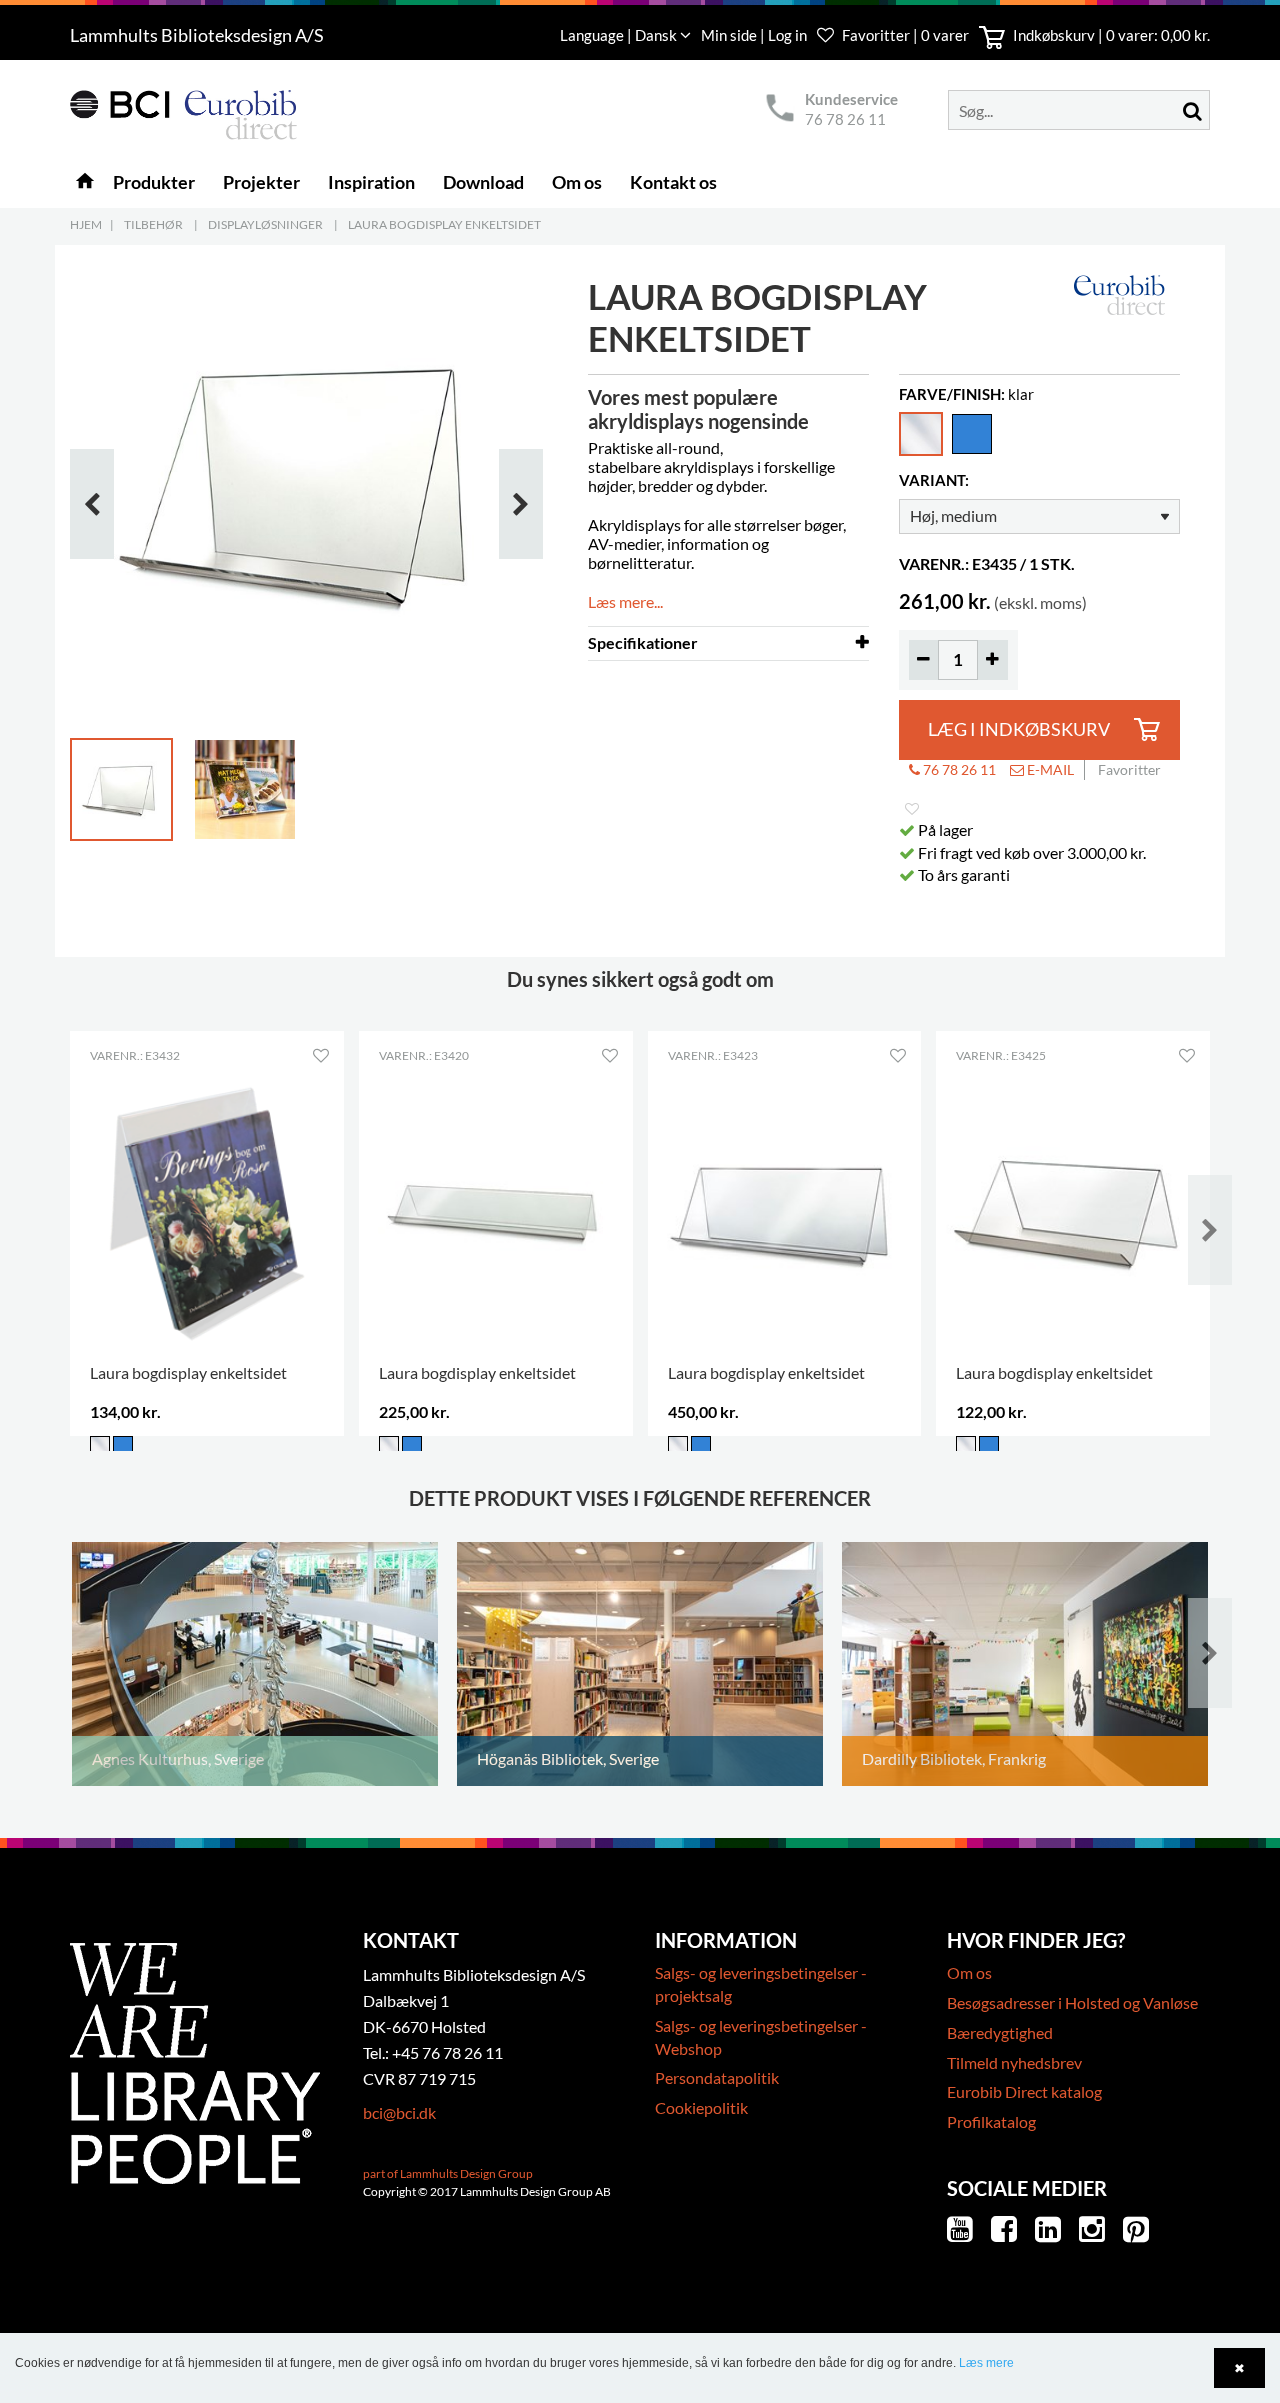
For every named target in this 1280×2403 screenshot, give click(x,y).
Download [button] (483, 182)
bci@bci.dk (399, 2112)
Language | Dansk (620, 35)
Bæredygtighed (1000, 2032)
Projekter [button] (261, 182)
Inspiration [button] (371, 182)
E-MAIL (1049, 769)
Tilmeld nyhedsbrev (1014, 2062)
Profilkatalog (991, 2121)
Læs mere (986, 2363)
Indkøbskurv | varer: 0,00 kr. (1110, 35)
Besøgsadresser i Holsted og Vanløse (1072, 2002)
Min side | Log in (755, 35)
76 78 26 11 (845, 119)
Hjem (86, 224)
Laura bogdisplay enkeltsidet (444, 224)
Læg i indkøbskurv (1019, 729)
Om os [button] (577, 182)
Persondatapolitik (717, 2077)
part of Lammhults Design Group (448, 2173)
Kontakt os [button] (673, 182)
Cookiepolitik (701, 2107)
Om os (969, 1972)
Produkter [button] (154, 182)
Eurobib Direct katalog (1024, 2091)
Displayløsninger (265, 224)
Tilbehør (153, 224)
